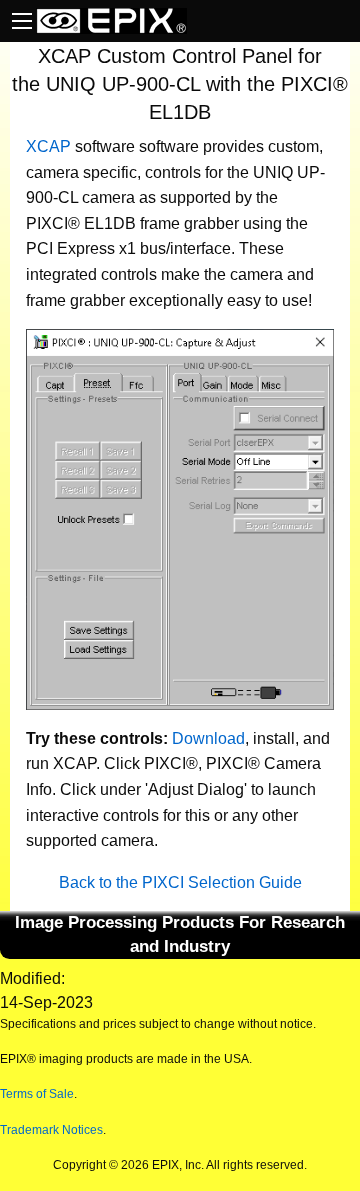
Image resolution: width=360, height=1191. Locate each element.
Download (208, 738)
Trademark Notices (51, 1130)
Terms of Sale (37, 1094)
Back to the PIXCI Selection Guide (180, 882)
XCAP (48, 146)
